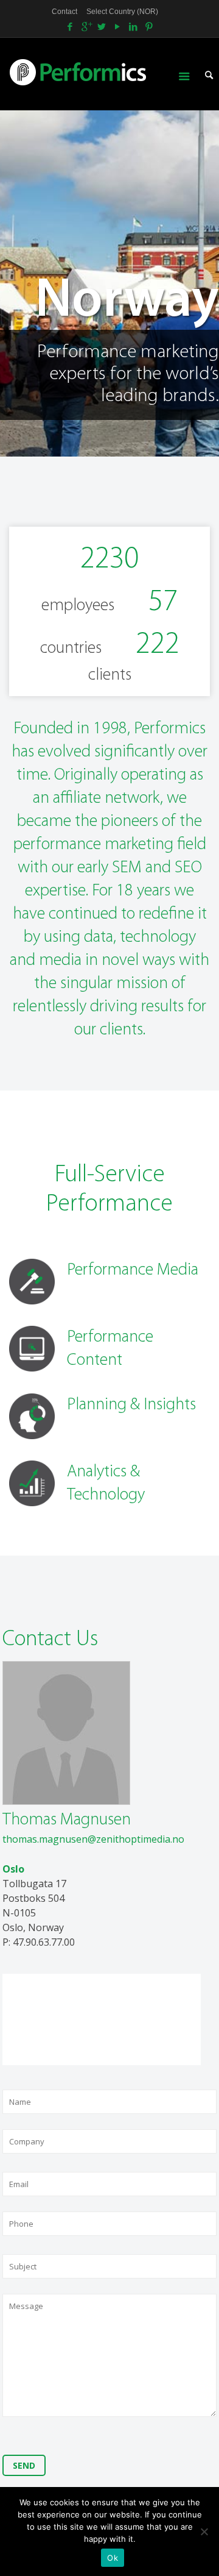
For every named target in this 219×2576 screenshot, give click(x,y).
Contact (64, 12)
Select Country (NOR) (122, 12)
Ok (113, 2558)
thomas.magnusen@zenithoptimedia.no (93, 1839)
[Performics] (99, 71)
